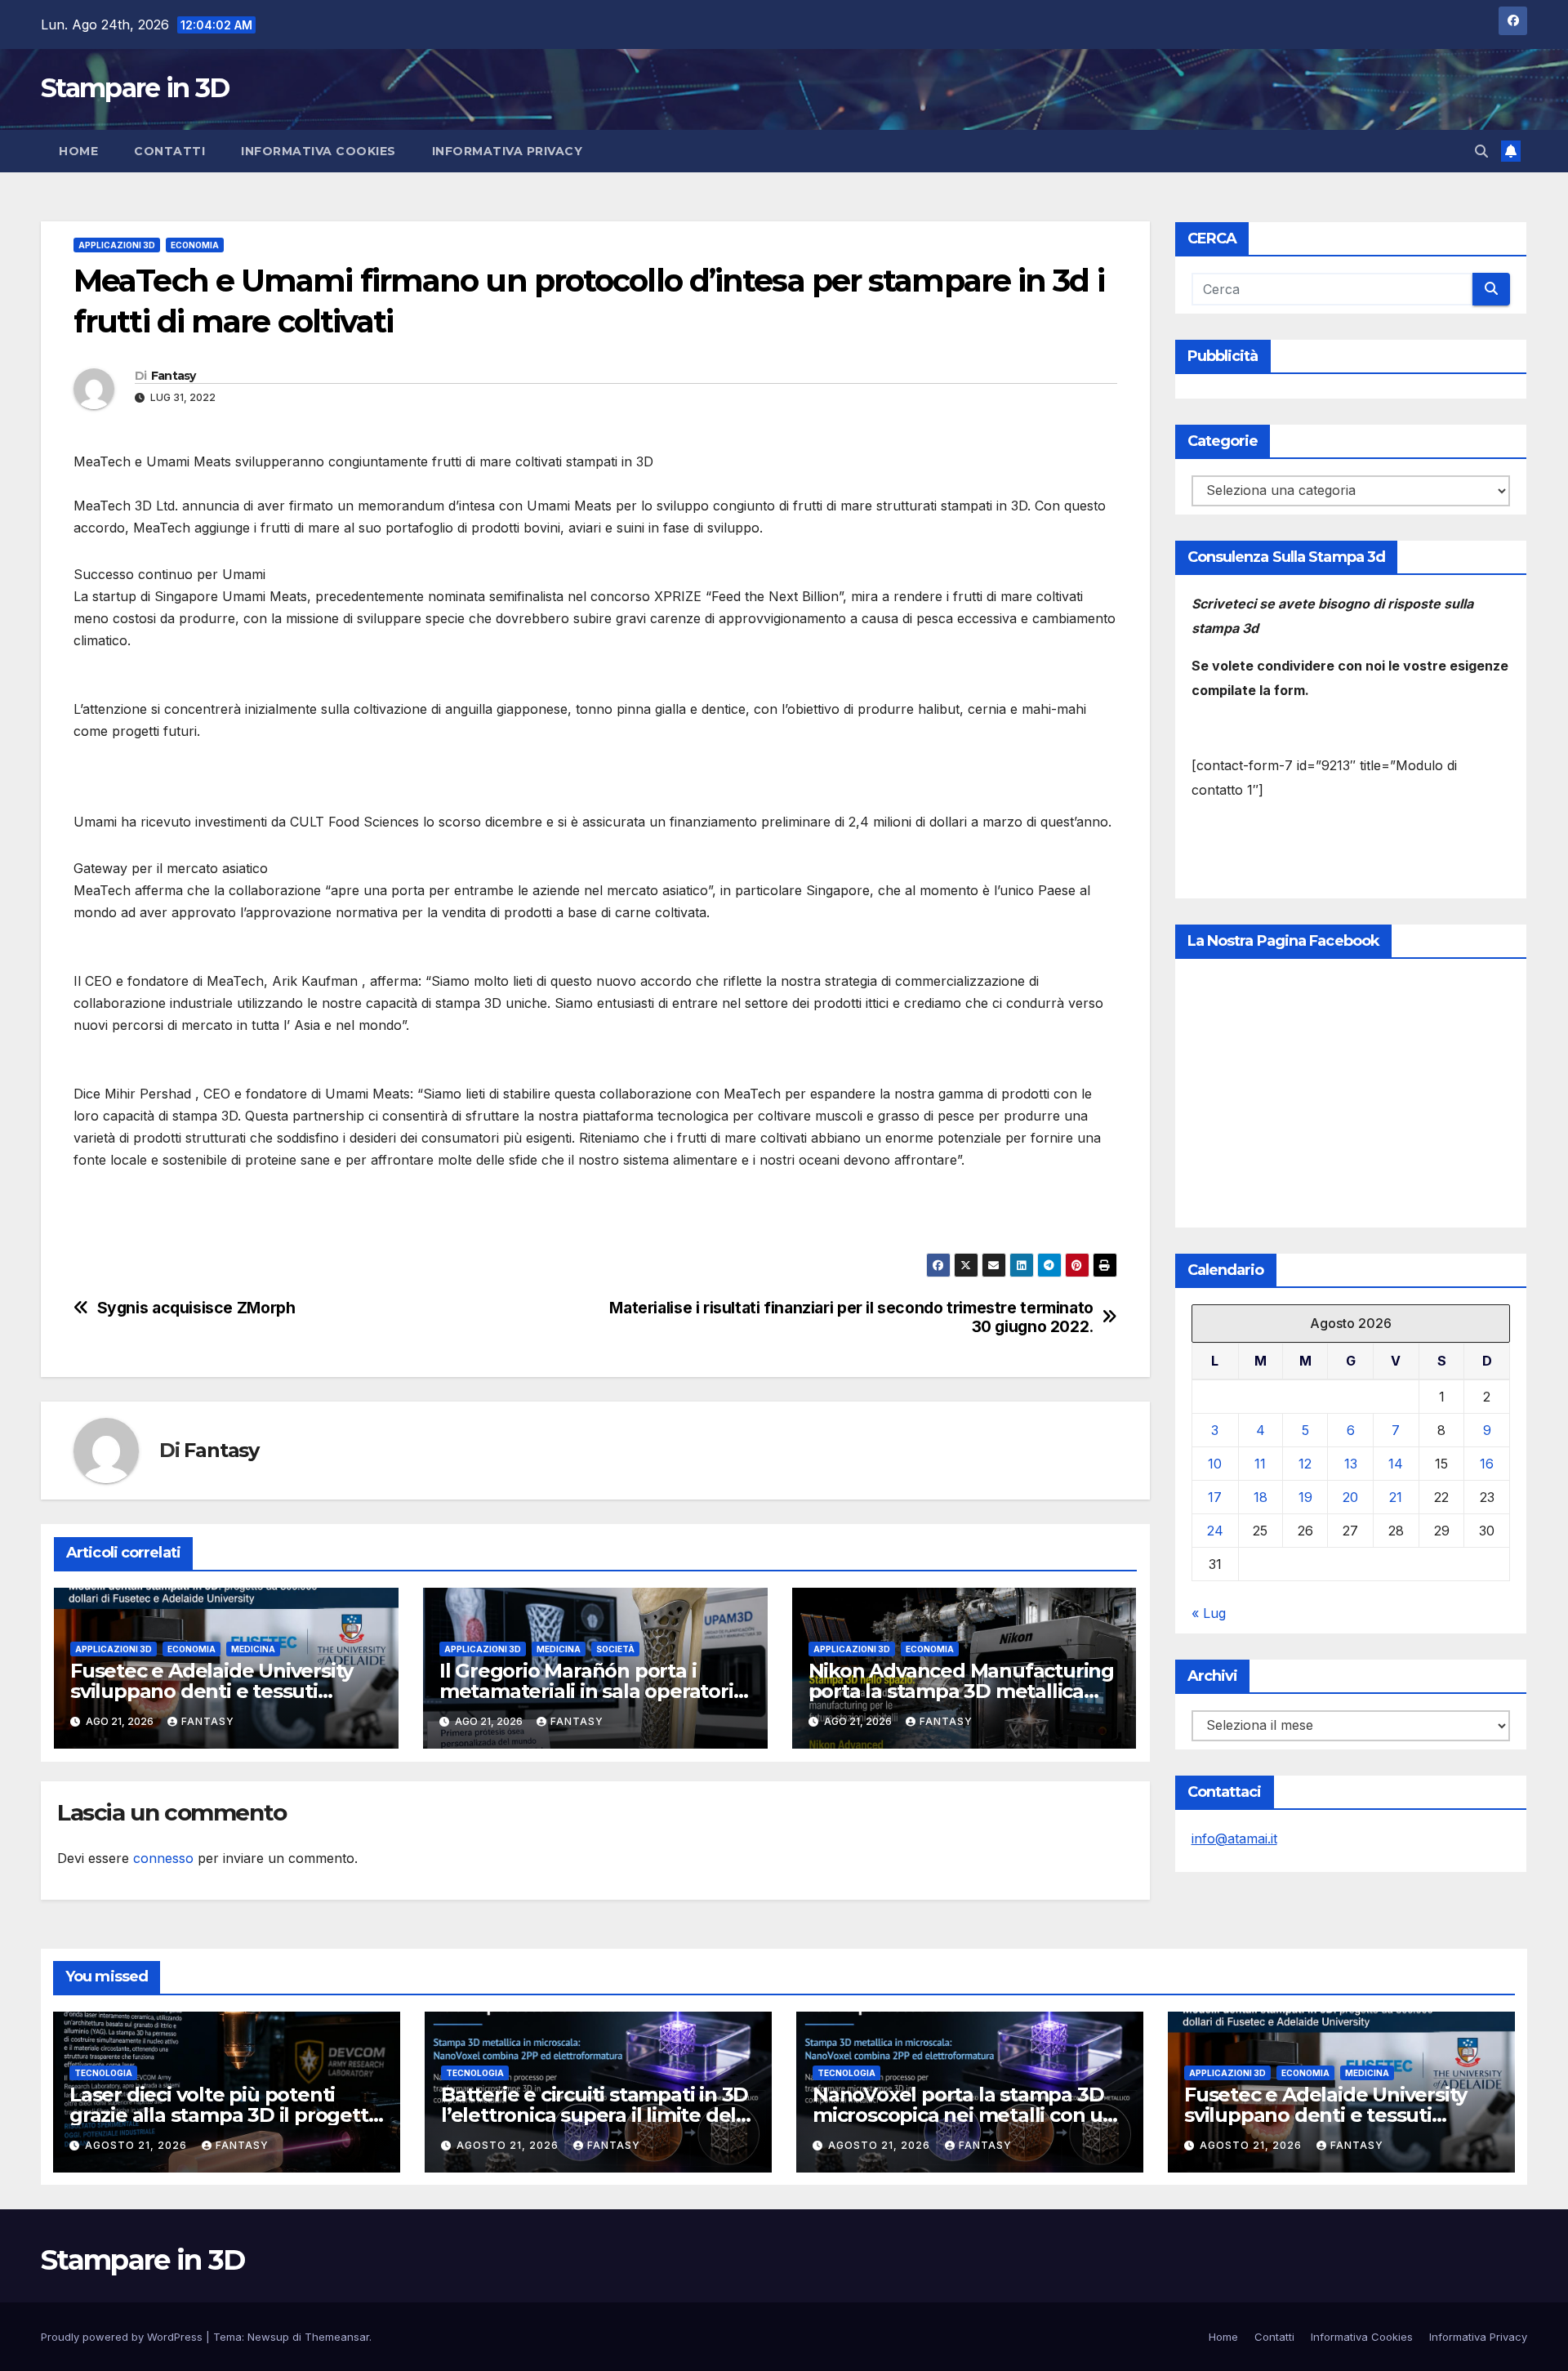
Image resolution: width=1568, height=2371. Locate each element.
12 (1305, 1464)
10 (1215, 1464)
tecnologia (103, 2073)
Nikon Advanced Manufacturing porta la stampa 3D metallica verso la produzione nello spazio (962, 1691)
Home (78, 151)
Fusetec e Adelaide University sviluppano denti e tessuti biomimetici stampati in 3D (212, 1691)
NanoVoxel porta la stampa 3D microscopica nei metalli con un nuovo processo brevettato (964, 2115)
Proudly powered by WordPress (123, 2337)
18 (1261, 1497)
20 (1350, 1497)
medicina (253, 1649)
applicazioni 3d (117, 245)
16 (1487, 1464)
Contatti (169, 151)
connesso (163, 1858)
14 (1396, 1464)
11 (1260, 1464)
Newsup (268, 2337)
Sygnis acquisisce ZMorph (196, 1308)
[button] (1481, 151)
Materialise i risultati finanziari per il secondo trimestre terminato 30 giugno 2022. (851, 1317)
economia (195, 245)
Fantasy (174, 376)
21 (1396, 1497)
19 (1305, 1497)
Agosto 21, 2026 (138, 2145)
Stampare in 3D (135, 88)
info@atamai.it (1234, 1838)
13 (1351, 1464)
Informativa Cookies (318, 151)
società (615, 1649)
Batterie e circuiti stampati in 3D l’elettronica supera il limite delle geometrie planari (597, 2115)
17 (1215, 1497)
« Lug (1209, 1613)
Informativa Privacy (508, 151)
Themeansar (337, 2337)
